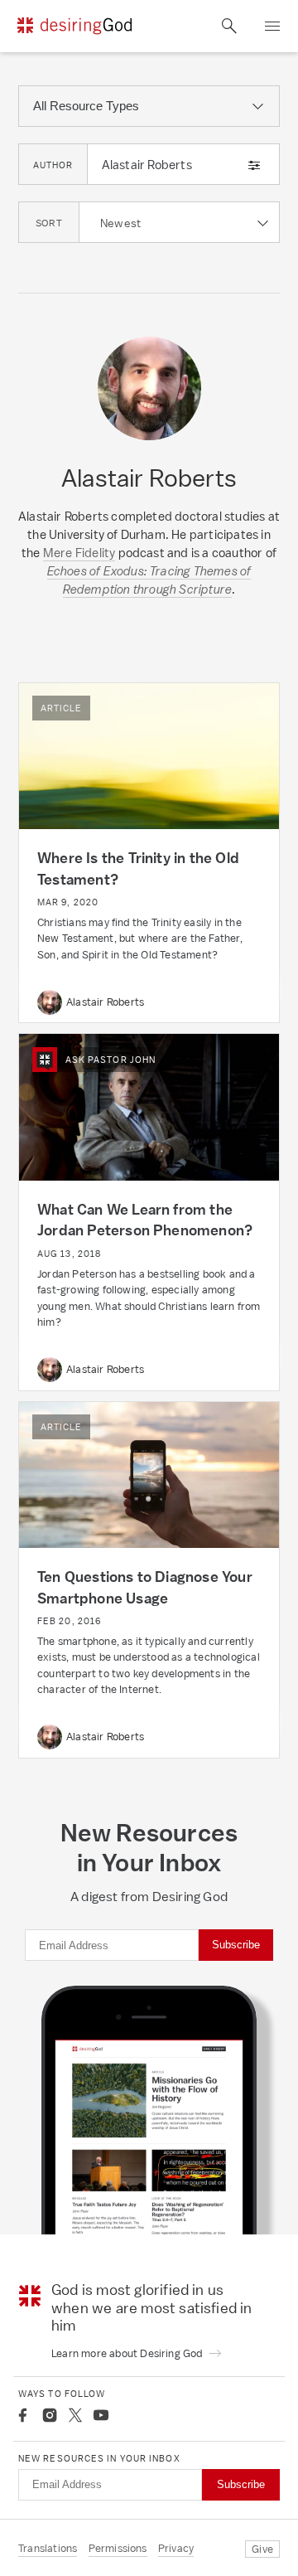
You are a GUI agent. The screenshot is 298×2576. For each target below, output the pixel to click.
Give (262, 2549)
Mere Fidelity (79, 553)
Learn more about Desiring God (128, 2353)
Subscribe (236, 1945)
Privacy (176, 2548)
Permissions (118, 2548)
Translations (48, 2548)
